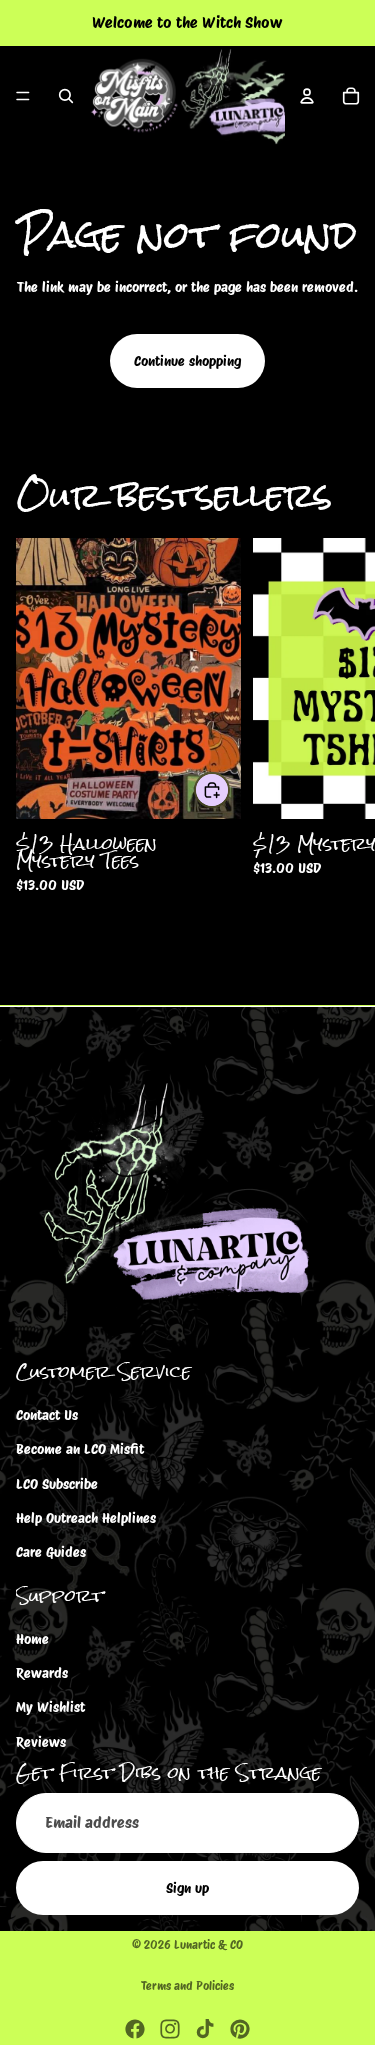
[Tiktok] (205, 2029)
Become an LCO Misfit (80, 1449)
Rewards (42, 1673)
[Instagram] (170, 2029)
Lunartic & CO (208, 1944)
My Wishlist (50, 1707)
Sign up (187, 1888)
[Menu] (23, 96)
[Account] (307, 96)
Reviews (41, 1742)
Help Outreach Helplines (86, 1518)
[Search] (66, 96)
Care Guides (51, 1552)
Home (32, 1639)
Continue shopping (187, 361)
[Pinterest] (240, 2029)
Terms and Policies (187, 1985)
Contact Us (47, 1415)
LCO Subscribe (57, 1484)
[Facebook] (135, 2029)
